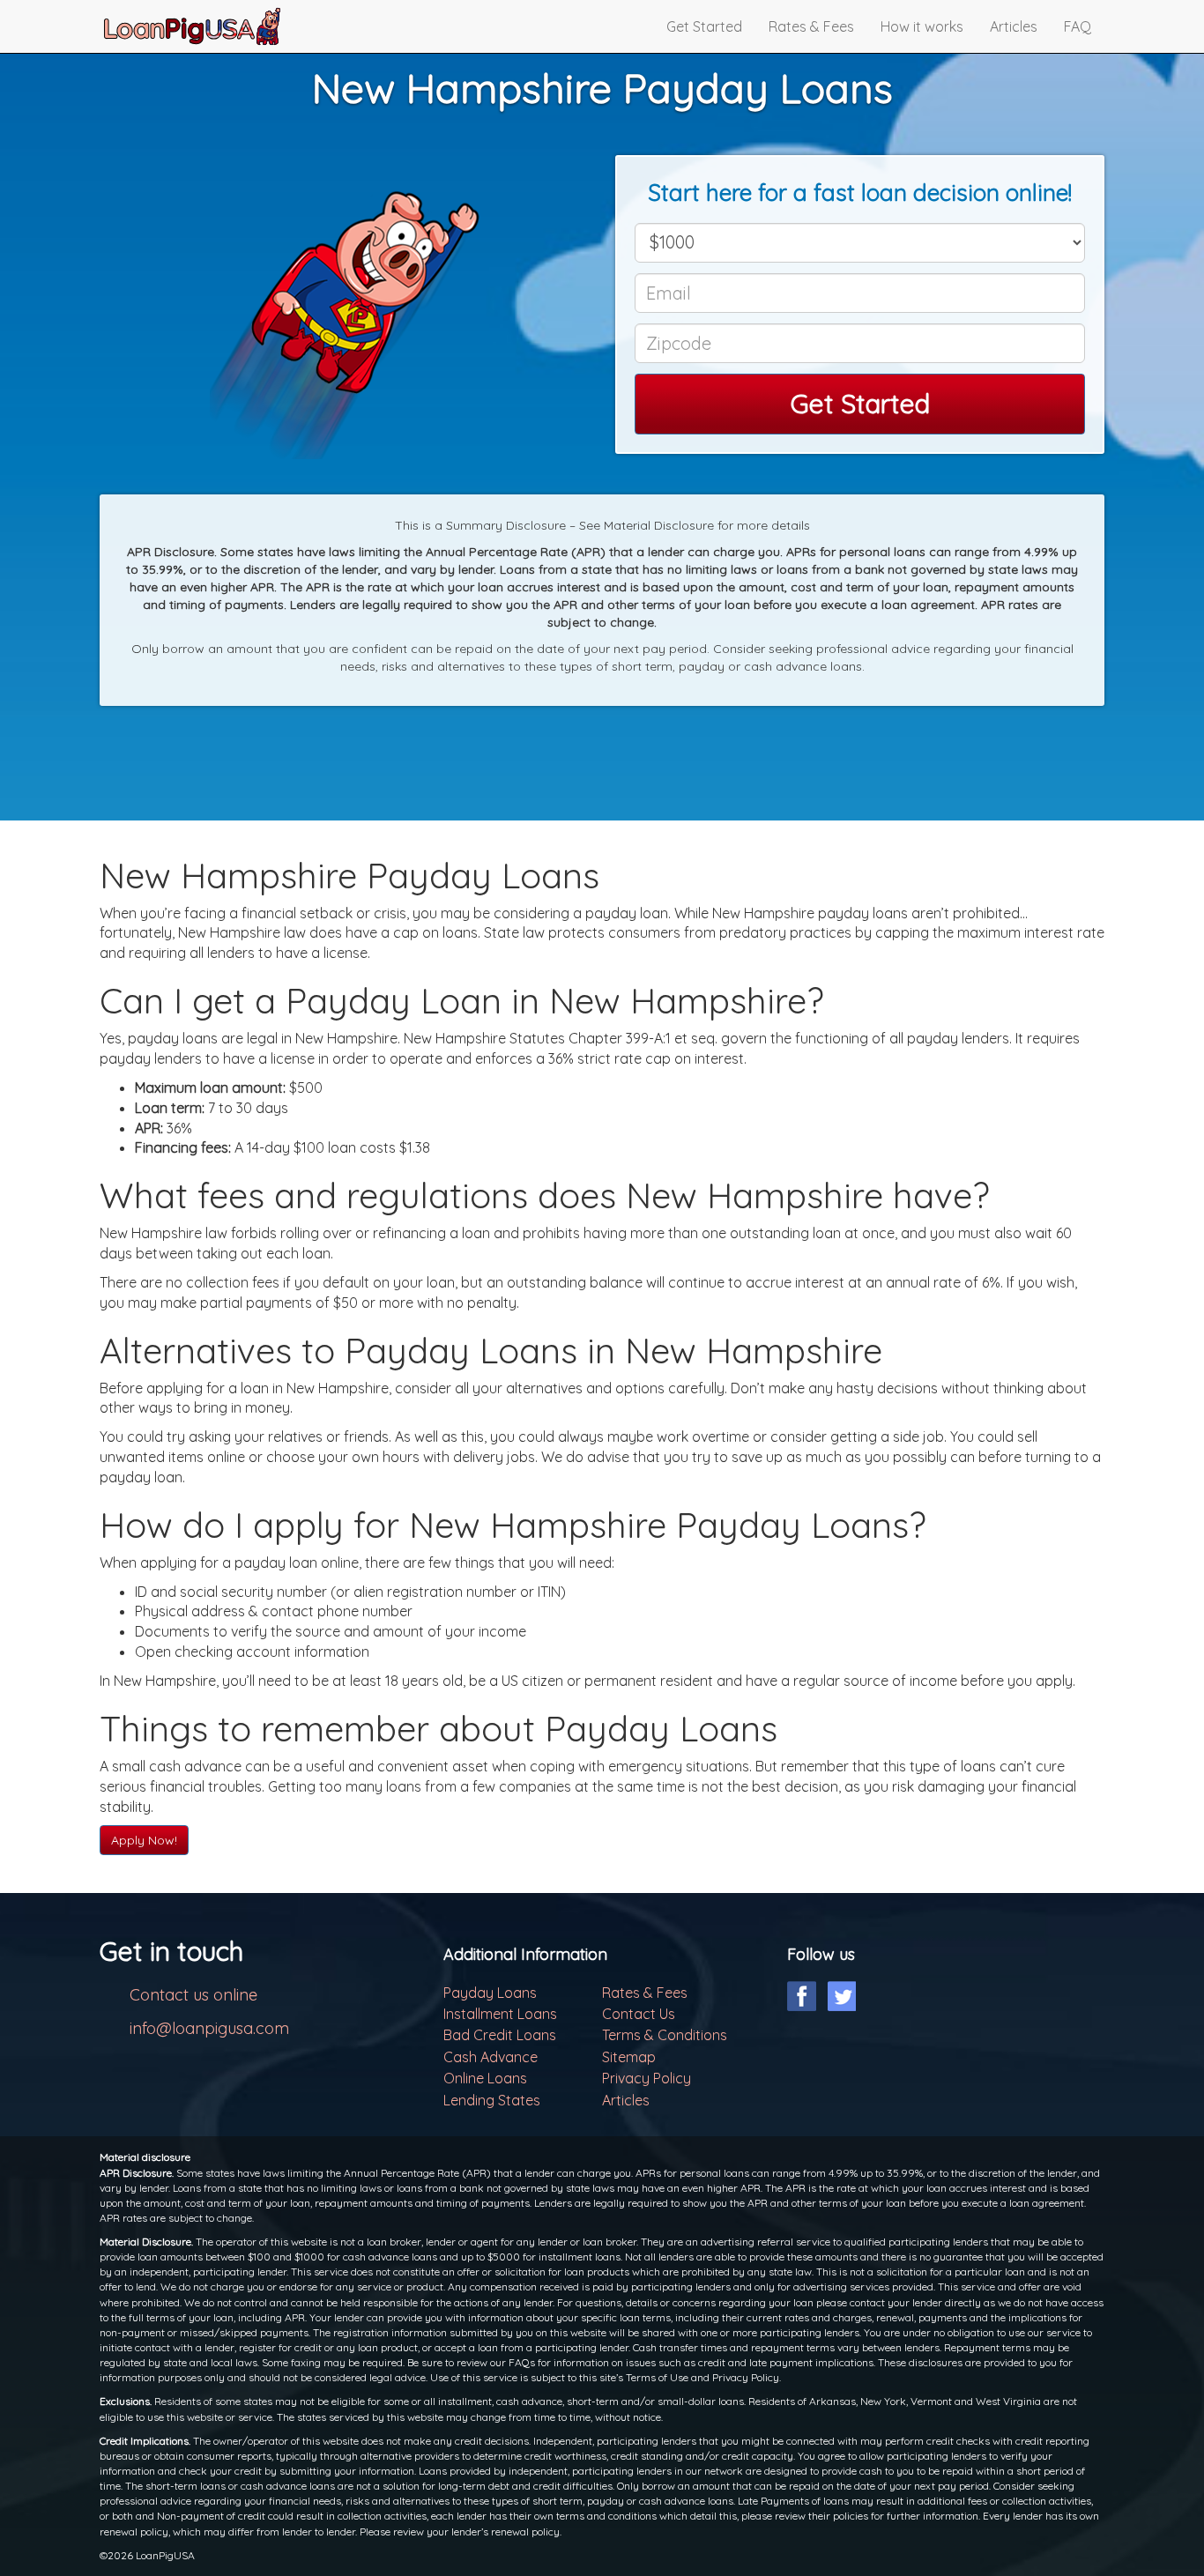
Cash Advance (491, 2057)
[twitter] (841, 1996)
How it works (922, 26)
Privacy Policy (647, 2078)
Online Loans (485, 2078)
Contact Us (639, 2014)
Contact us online (193, 1995)
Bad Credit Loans (500, 2035)
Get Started (704, 26)
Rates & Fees (811, 26)
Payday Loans (490, 1993)
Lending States (492, 2100)
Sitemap (629, 2057)
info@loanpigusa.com (209, 2028)
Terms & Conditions (665, 2035)
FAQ (1078, 26)
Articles (1014, 26)
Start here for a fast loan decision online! (860, 193)
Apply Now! (144, 1840)
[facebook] (802, 1996)
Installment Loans (500, 2014)
